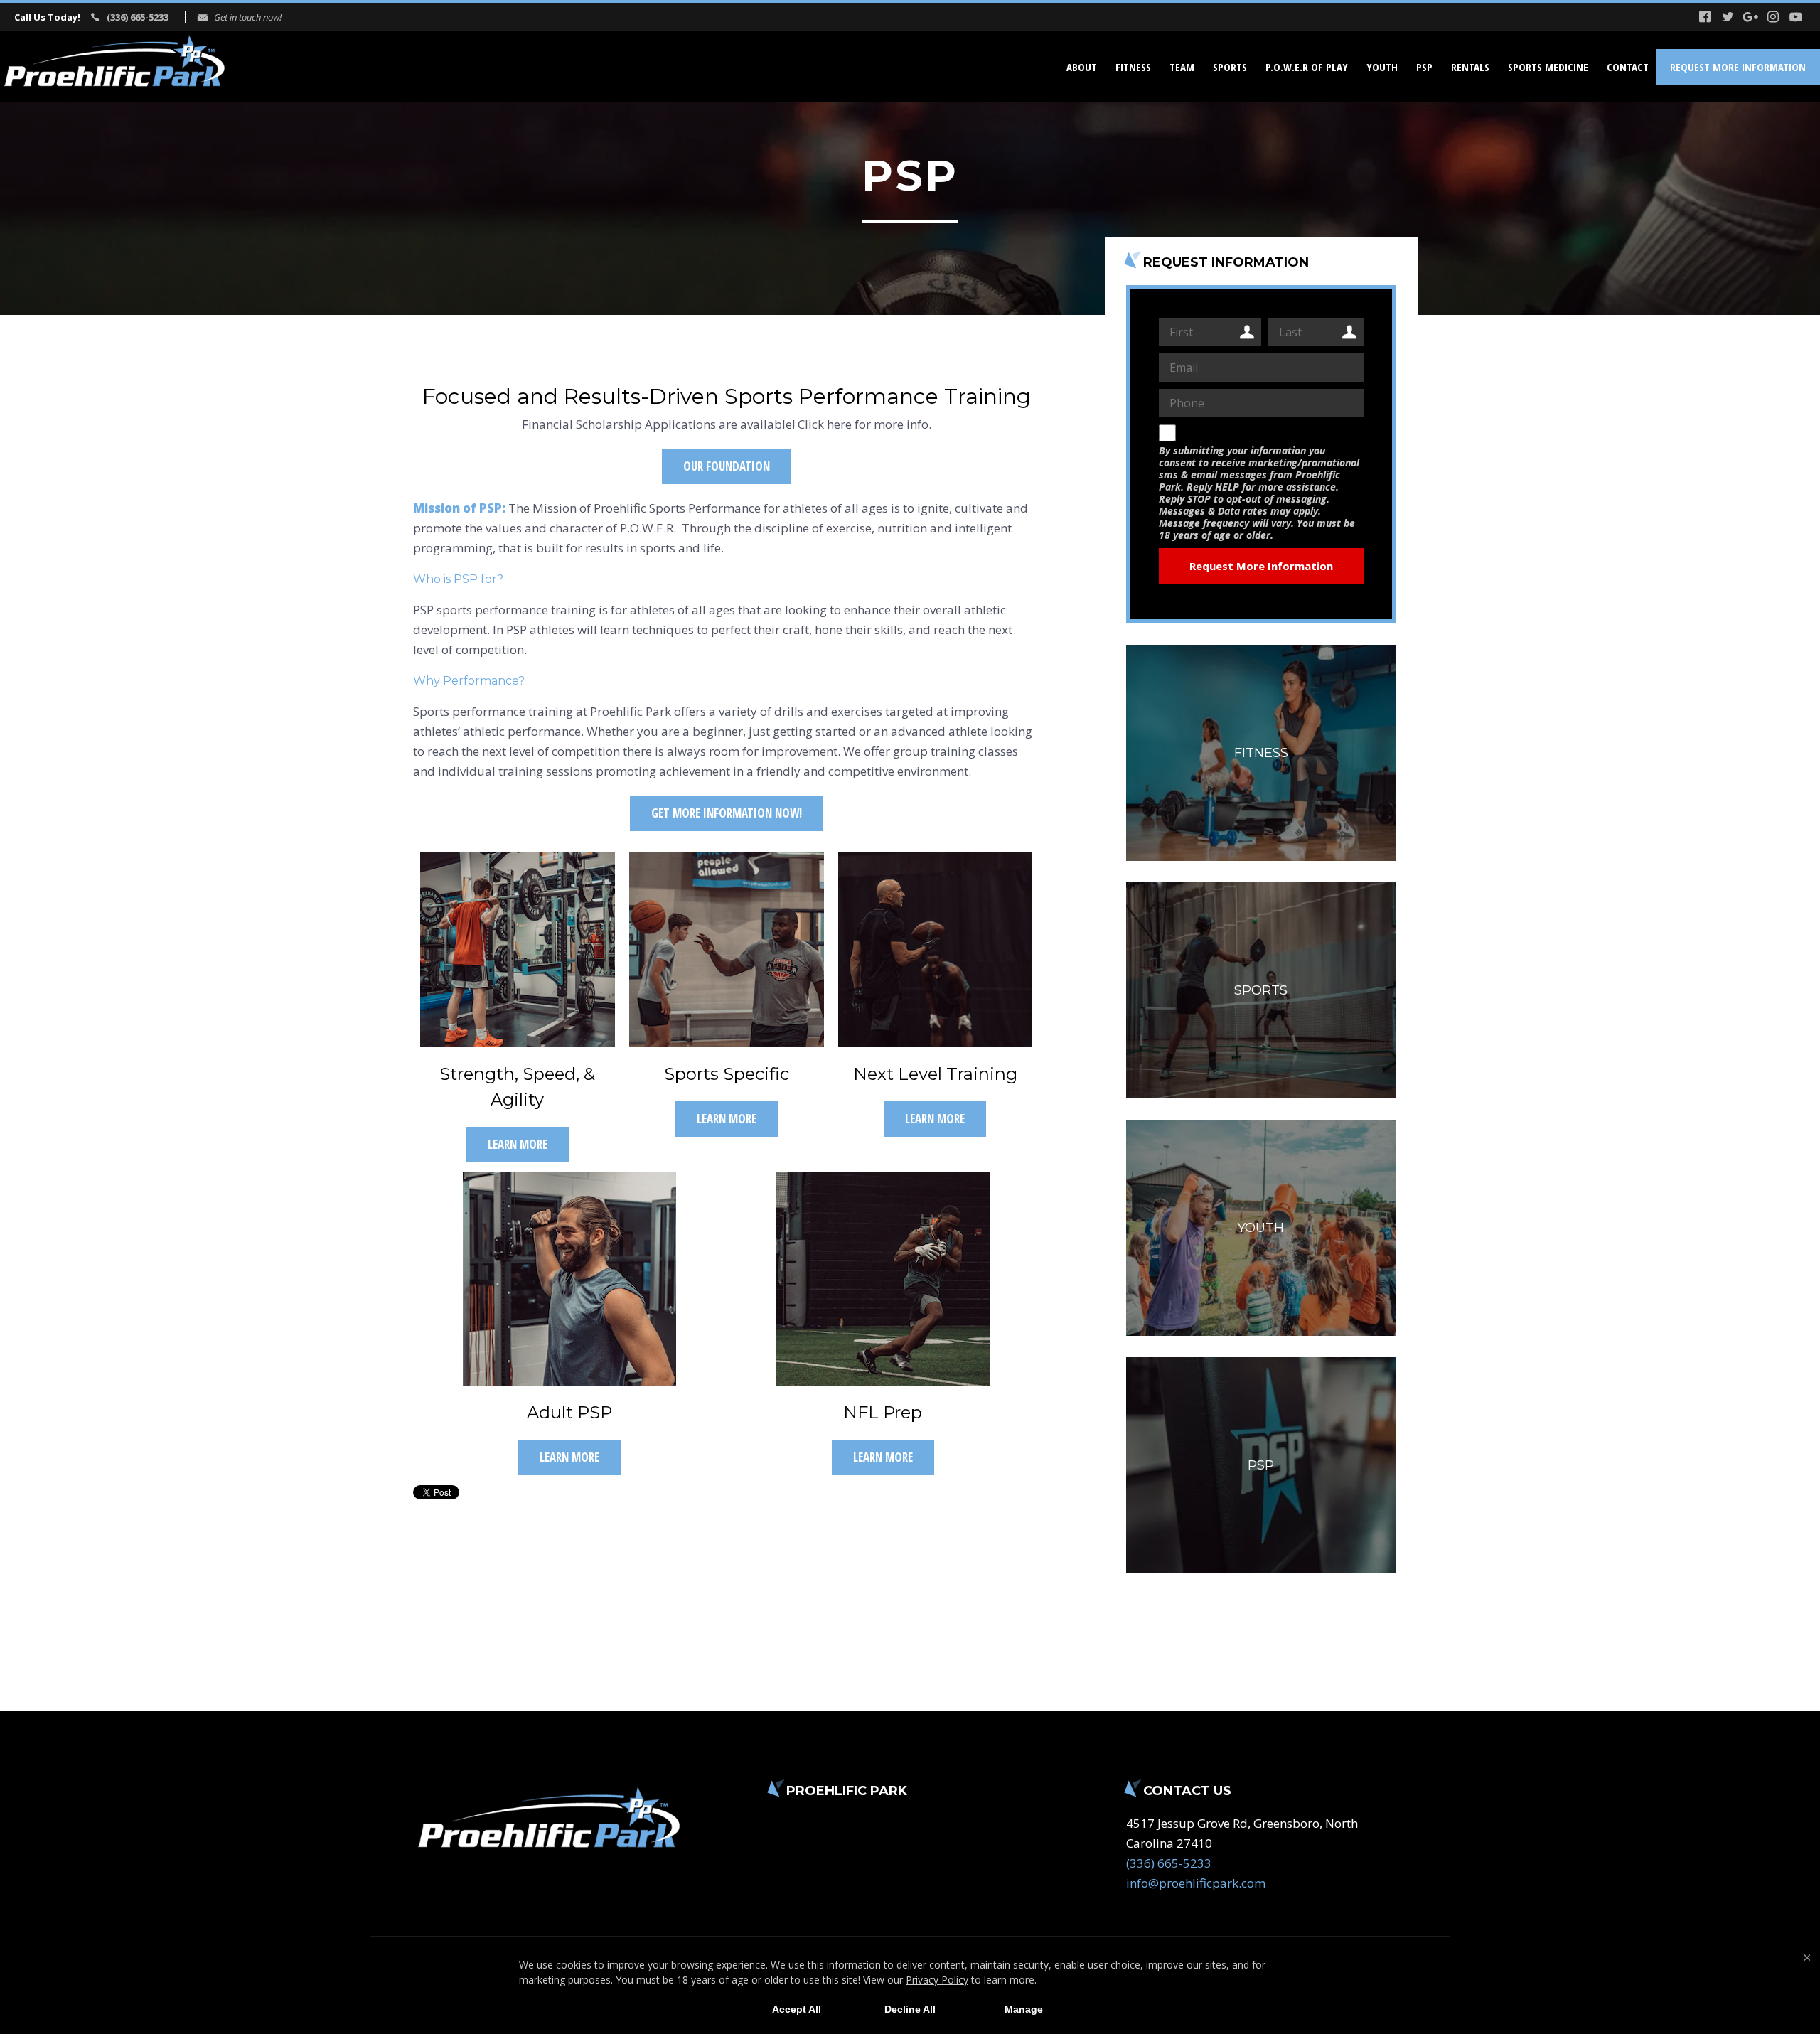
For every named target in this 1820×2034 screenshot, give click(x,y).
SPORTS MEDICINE (1548, 67)
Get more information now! (727, 813)
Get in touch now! (248, 17)
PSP (1424, 67)
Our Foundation (727, 466)
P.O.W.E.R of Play (1307, 67)
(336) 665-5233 (138, 17)
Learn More (518, 1144)
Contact (1628, 67)
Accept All (797, 2009)
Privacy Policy (937, 1980)
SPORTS (1230, 67)
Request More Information (1738, 67)
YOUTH (1382, 67)
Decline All (910, 2009)
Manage (1024, 2009)
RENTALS (1470, 67)
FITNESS (1133, 67)
